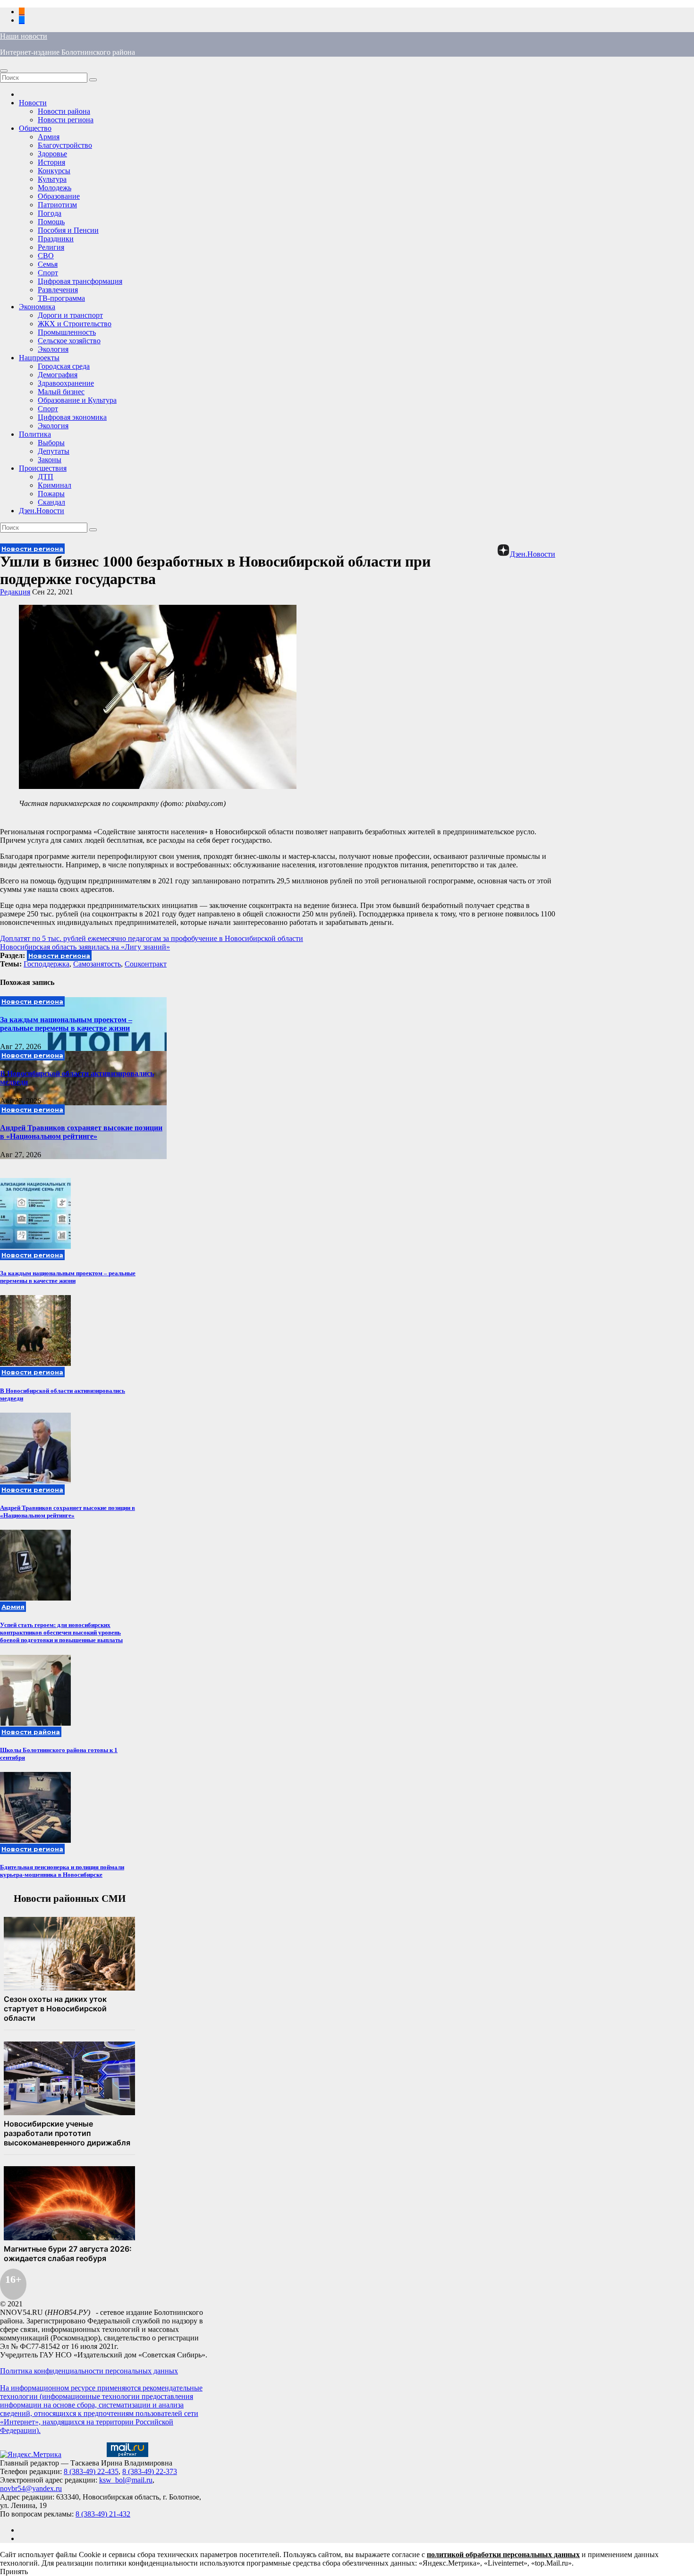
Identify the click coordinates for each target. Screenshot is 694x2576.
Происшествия (43, 468)
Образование (59, 196)
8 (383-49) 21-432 (103, 2514)
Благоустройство (65, 145)
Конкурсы (54, 171)
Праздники (56, 239)
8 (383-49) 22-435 (91, 2471)
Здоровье (52, 154)
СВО (46, 256)
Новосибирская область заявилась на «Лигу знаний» (85, 947)
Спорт (48, 273)
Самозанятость (97, 964)
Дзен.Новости (42, 511)
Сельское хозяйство (69, 341)
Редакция (15, 592)
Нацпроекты (39, 358)
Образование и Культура (77, 400)
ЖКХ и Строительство (75, 324)
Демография (58, 375)
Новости (33, 103)
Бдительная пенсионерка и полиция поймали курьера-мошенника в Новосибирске (62, 1871)
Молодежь (55, 188)
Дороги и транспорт (70, 315)
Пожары (51, 494)
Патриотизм (57, 205)
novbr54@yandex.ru (31, 2488)
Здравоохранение (66, 383)
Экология (53, 349)
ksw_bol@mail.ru (126, 2480)
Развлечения (58, 290)
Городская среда (64, 366)
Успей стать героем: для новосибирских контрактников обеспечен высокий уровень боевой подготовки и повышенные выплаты (61, 1632)
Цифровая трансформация (80, 281)
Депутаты (54, 451)
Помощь (51, 222)
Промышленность (67, 332)
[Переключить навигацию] (4, 71)
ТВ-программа (61, 298)
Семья (48, 264)
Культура (52, 179)
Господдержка (47, 964)
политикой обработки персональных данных (503, 2555)
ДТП (46, 477)
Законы (50, 460)
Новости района (64, 111)
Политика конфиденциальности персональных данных (89, 2371)
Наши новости (24, 36)
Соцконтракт (146, 964)
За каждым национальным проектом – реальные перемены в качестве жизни (66, 1024)
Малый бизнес (61, 392)
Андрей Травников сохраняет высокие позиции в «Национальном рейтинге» (81, 1132)
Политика (35, 434)
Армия (49, 137)
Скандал (51, 502)
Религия (51, 247)
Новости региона (66, 120)
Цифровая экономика (72, 417)
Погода (50, 213)
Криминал (55, 485)
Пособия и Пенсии (68, 230)
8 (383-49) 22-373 (150, 2471)
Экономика (37, 307)
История (51, 162)
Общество (35, 128)
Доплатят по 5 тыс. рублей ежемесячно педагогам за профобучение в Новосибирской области (152, 938)
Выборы (51, 443)
